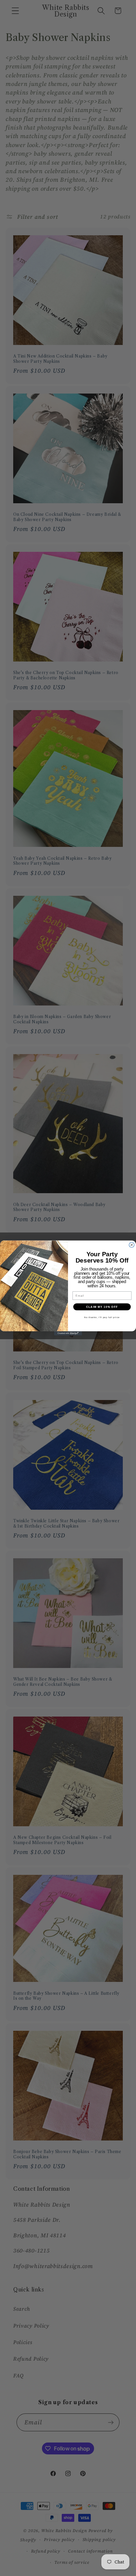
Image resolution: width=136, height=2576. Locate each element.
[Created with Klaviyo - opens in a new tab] (68, 1333)
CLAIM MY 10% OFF (102, 1307)
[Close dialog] (132, 1245)
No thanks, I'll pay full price (102, 1317)
